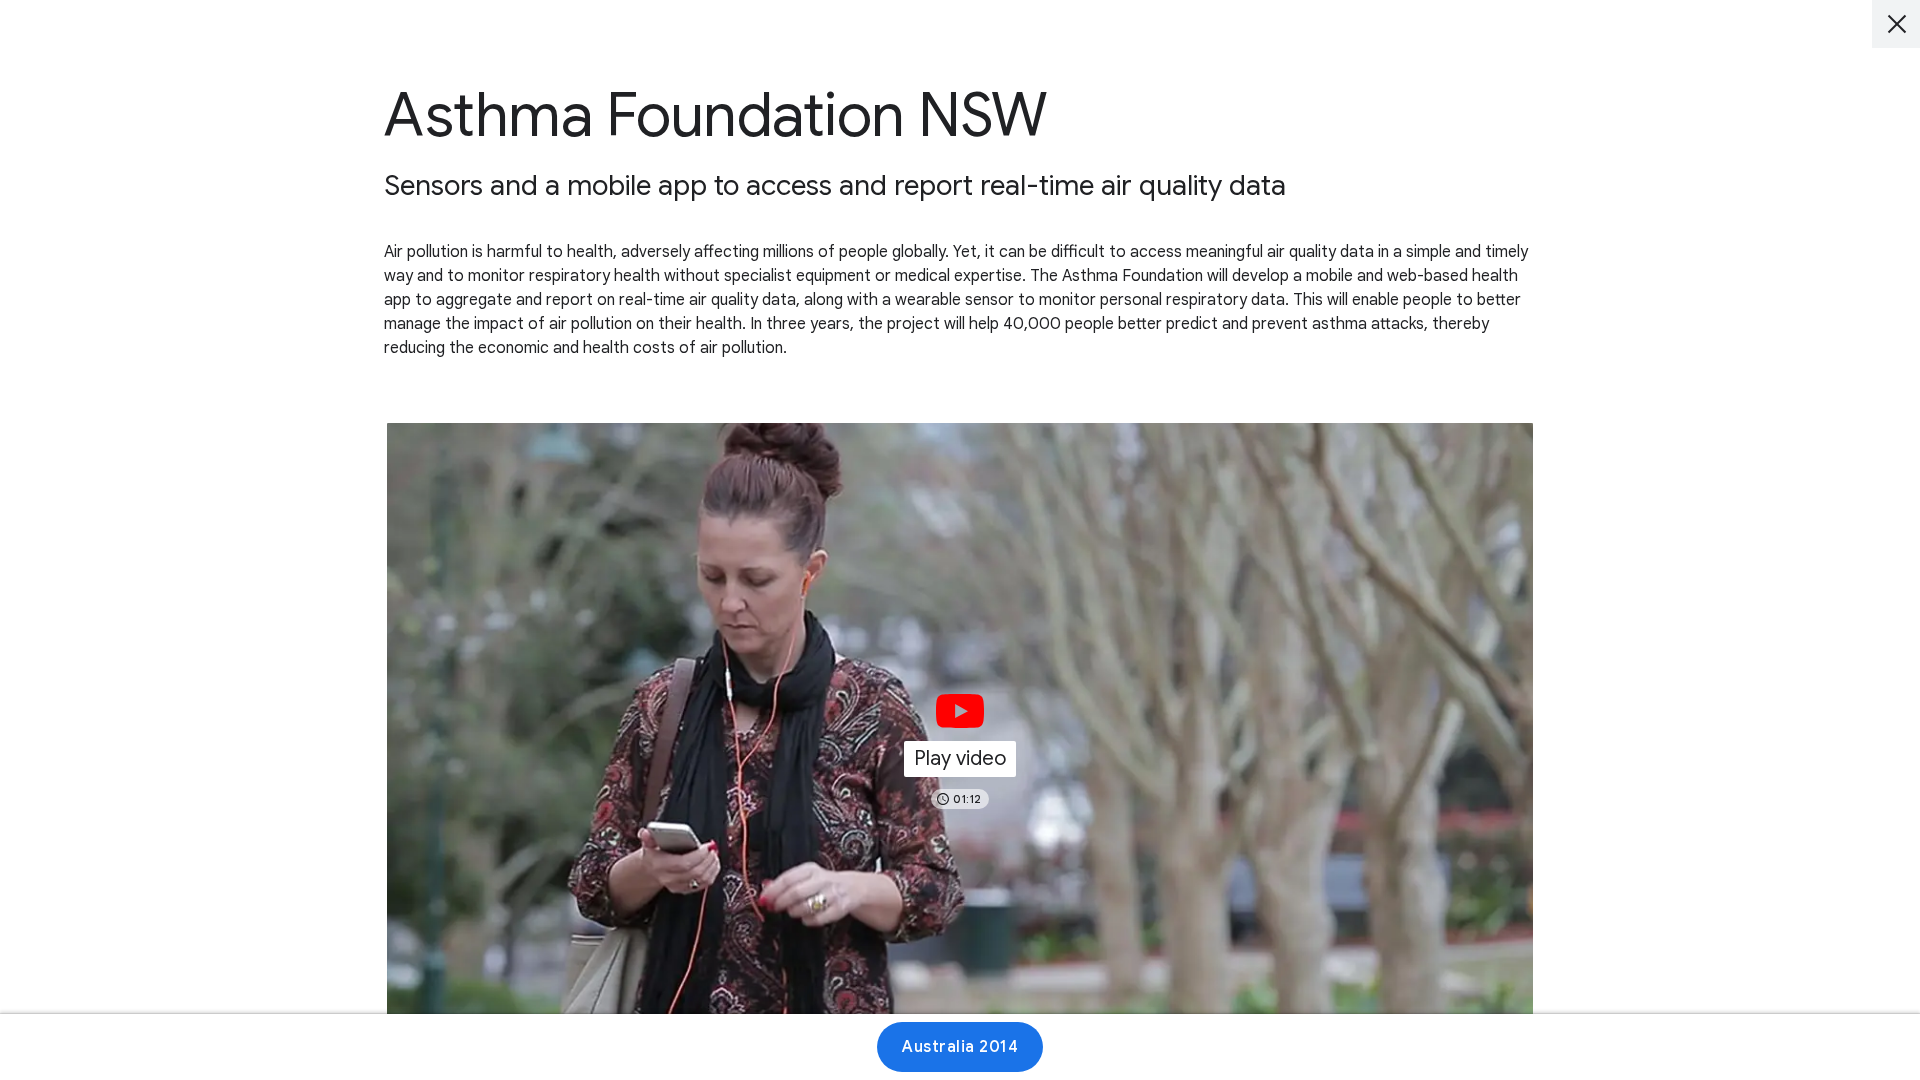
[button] (960, 745)
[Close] (1896, 24)
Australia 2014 (960, 1047)
